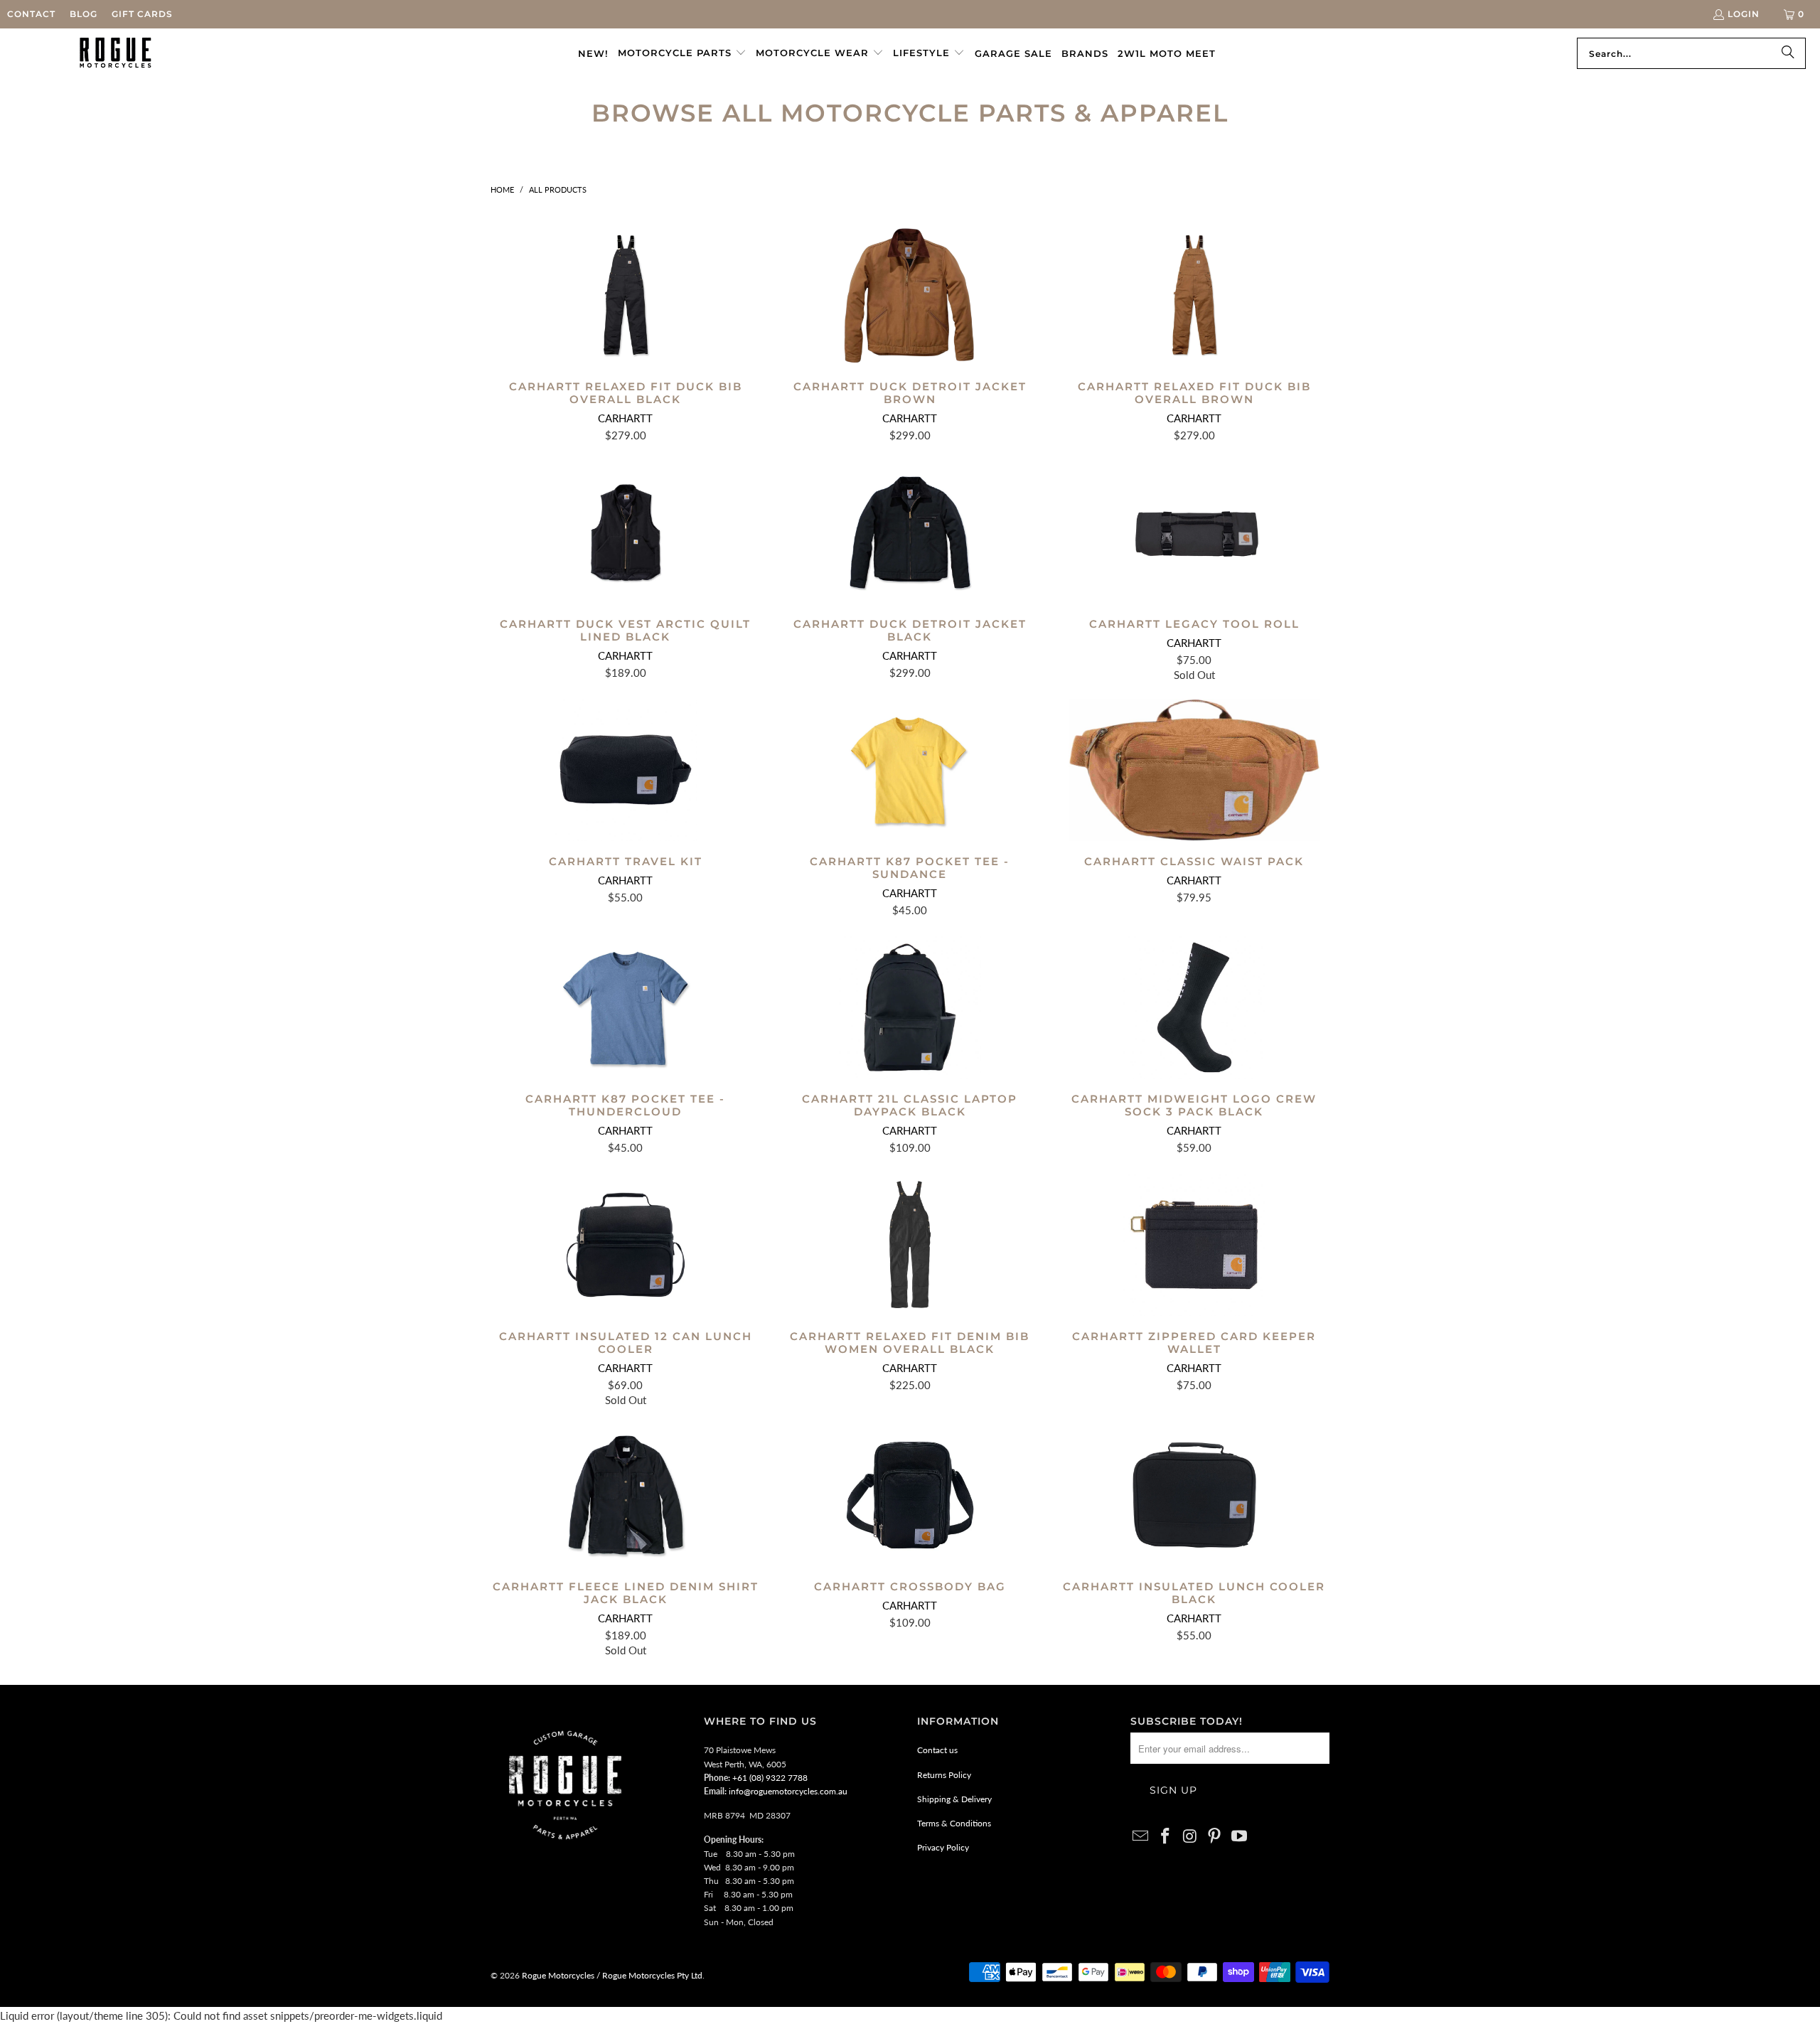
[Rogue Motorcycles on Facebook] (1166, 1837)
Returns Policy (944, 1775)
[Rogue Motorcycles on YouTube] (1240, 1837)
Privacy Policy (943, 1847)
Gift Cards (142, 14)
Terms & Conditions (954, 1823)
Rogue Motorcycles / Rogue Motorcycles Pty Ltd (611, 1975)
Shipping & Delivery (954, 1799)
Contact (31, 14)
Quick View (626, 327)
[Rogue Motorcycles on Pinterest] (1215, 1837)
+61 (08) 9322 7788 (770, 1778)
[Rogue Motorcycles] (116, 53)
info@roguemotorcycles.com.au (788, 1791)
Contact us (937, 1750)
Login (1744, 14)
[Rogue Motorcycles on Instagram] (1190, 1837)
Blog (84, 14)
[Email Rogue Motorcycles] (1141, 1837)
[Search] (1788, 53)
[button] (682, 53)
